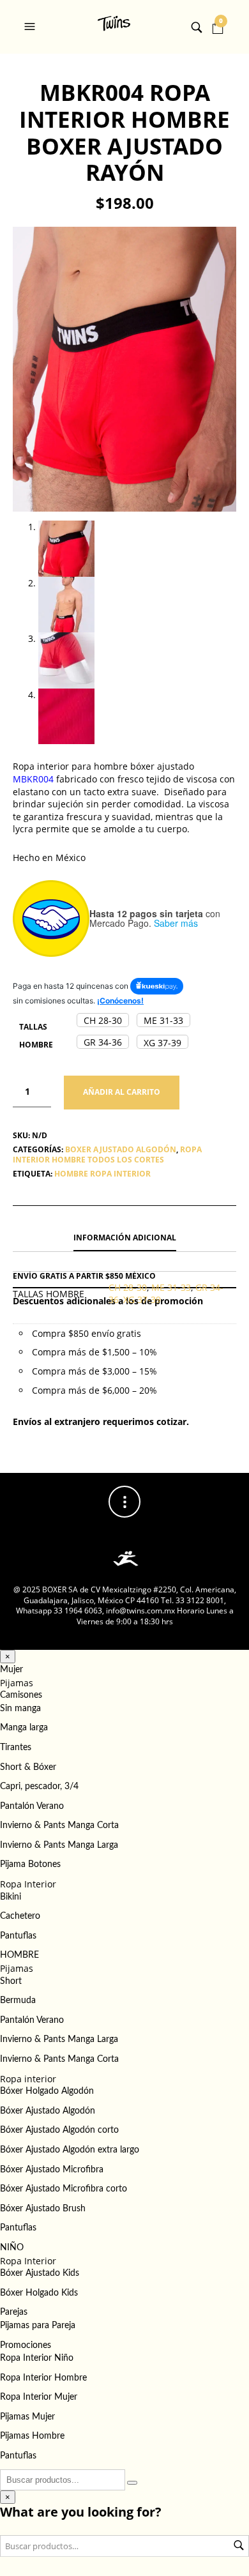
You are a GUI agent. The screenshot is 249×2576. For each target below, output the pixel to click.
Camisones (21, 1695)
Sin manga (20, 1709)
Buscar (239, 2545)
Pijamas (17, 1683)
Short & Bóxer (28, 1767)
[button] (31, 27)
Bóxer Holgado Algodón (47, 2091)
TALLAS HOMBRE (36, 1036)
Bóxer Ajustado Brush (43, 2209)
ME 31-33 (171, 1287)
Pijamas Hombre (32, 2436)
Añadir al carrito (122, 1092)
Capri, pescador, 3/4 (39, 1787)
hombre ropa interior (102, 1174)
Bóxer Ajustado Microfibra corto (64, 2189)
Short (11, 1981)
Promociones (26, 2345)
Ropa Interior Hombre (43, 2378)
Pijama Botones (30, 1864)
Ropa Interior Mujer (39, 2397)
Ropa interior (28, 2079)
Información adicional (125, 1238)
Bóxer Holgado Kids (39, 2293)
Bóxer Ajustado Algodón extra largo (70, 2150)
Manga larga (24, 1728)
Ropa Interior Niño (37, 2358)
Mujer (11, 1670)
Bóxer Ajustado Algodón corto (59, 2130)
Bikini (11, 1897)
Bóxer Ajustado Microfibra (52, 2170)
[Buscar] (132, 2483)
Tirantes (16, 1748)
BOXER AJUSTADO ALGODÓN (121, 1149)
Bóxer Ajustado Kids (40, 2273)
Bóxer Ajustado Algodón (48, 2111)
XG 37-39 (142, 1299)
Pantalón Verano (32, 1806)
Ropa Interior (28, 1884)
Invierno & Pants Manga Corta (59, 1825)
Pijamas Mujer (27, 2417)
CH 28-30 (128, 1287)
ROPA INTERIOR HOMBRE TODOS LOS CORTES (107, 1155)
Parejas (14, 2312)
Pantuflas (18, 1936)
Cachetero (20, 1916)
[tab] (124, 1238)
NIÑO (12, 2248)
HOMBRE (19, 1955)
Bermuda (18, 2001)
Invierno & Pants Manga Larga (59, 1845)
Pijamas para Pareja (38, 2326)
